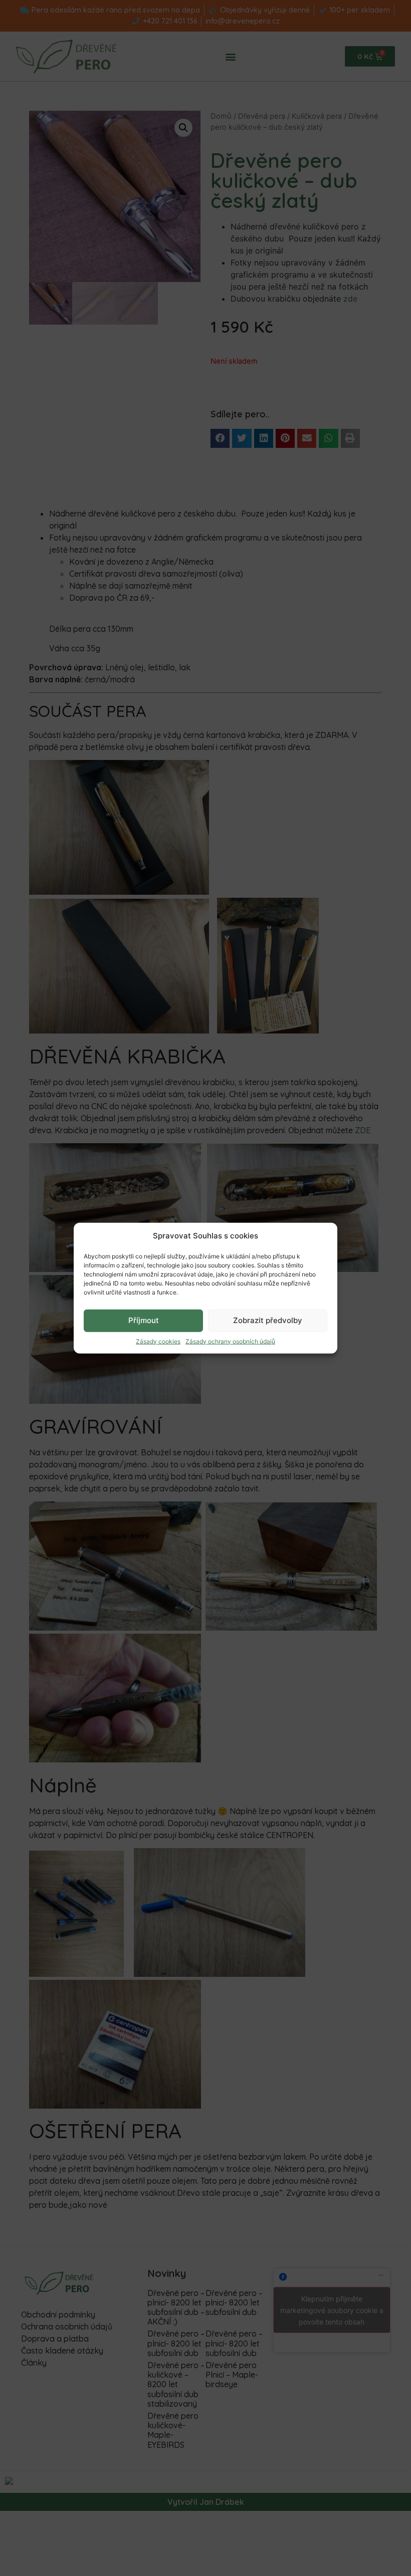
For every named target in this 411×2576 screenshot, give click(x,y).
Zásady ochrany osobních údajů (230, 1341)
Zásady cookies (158, 1341)
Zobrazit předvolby (268, 1320)
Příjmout (144, 1320)
